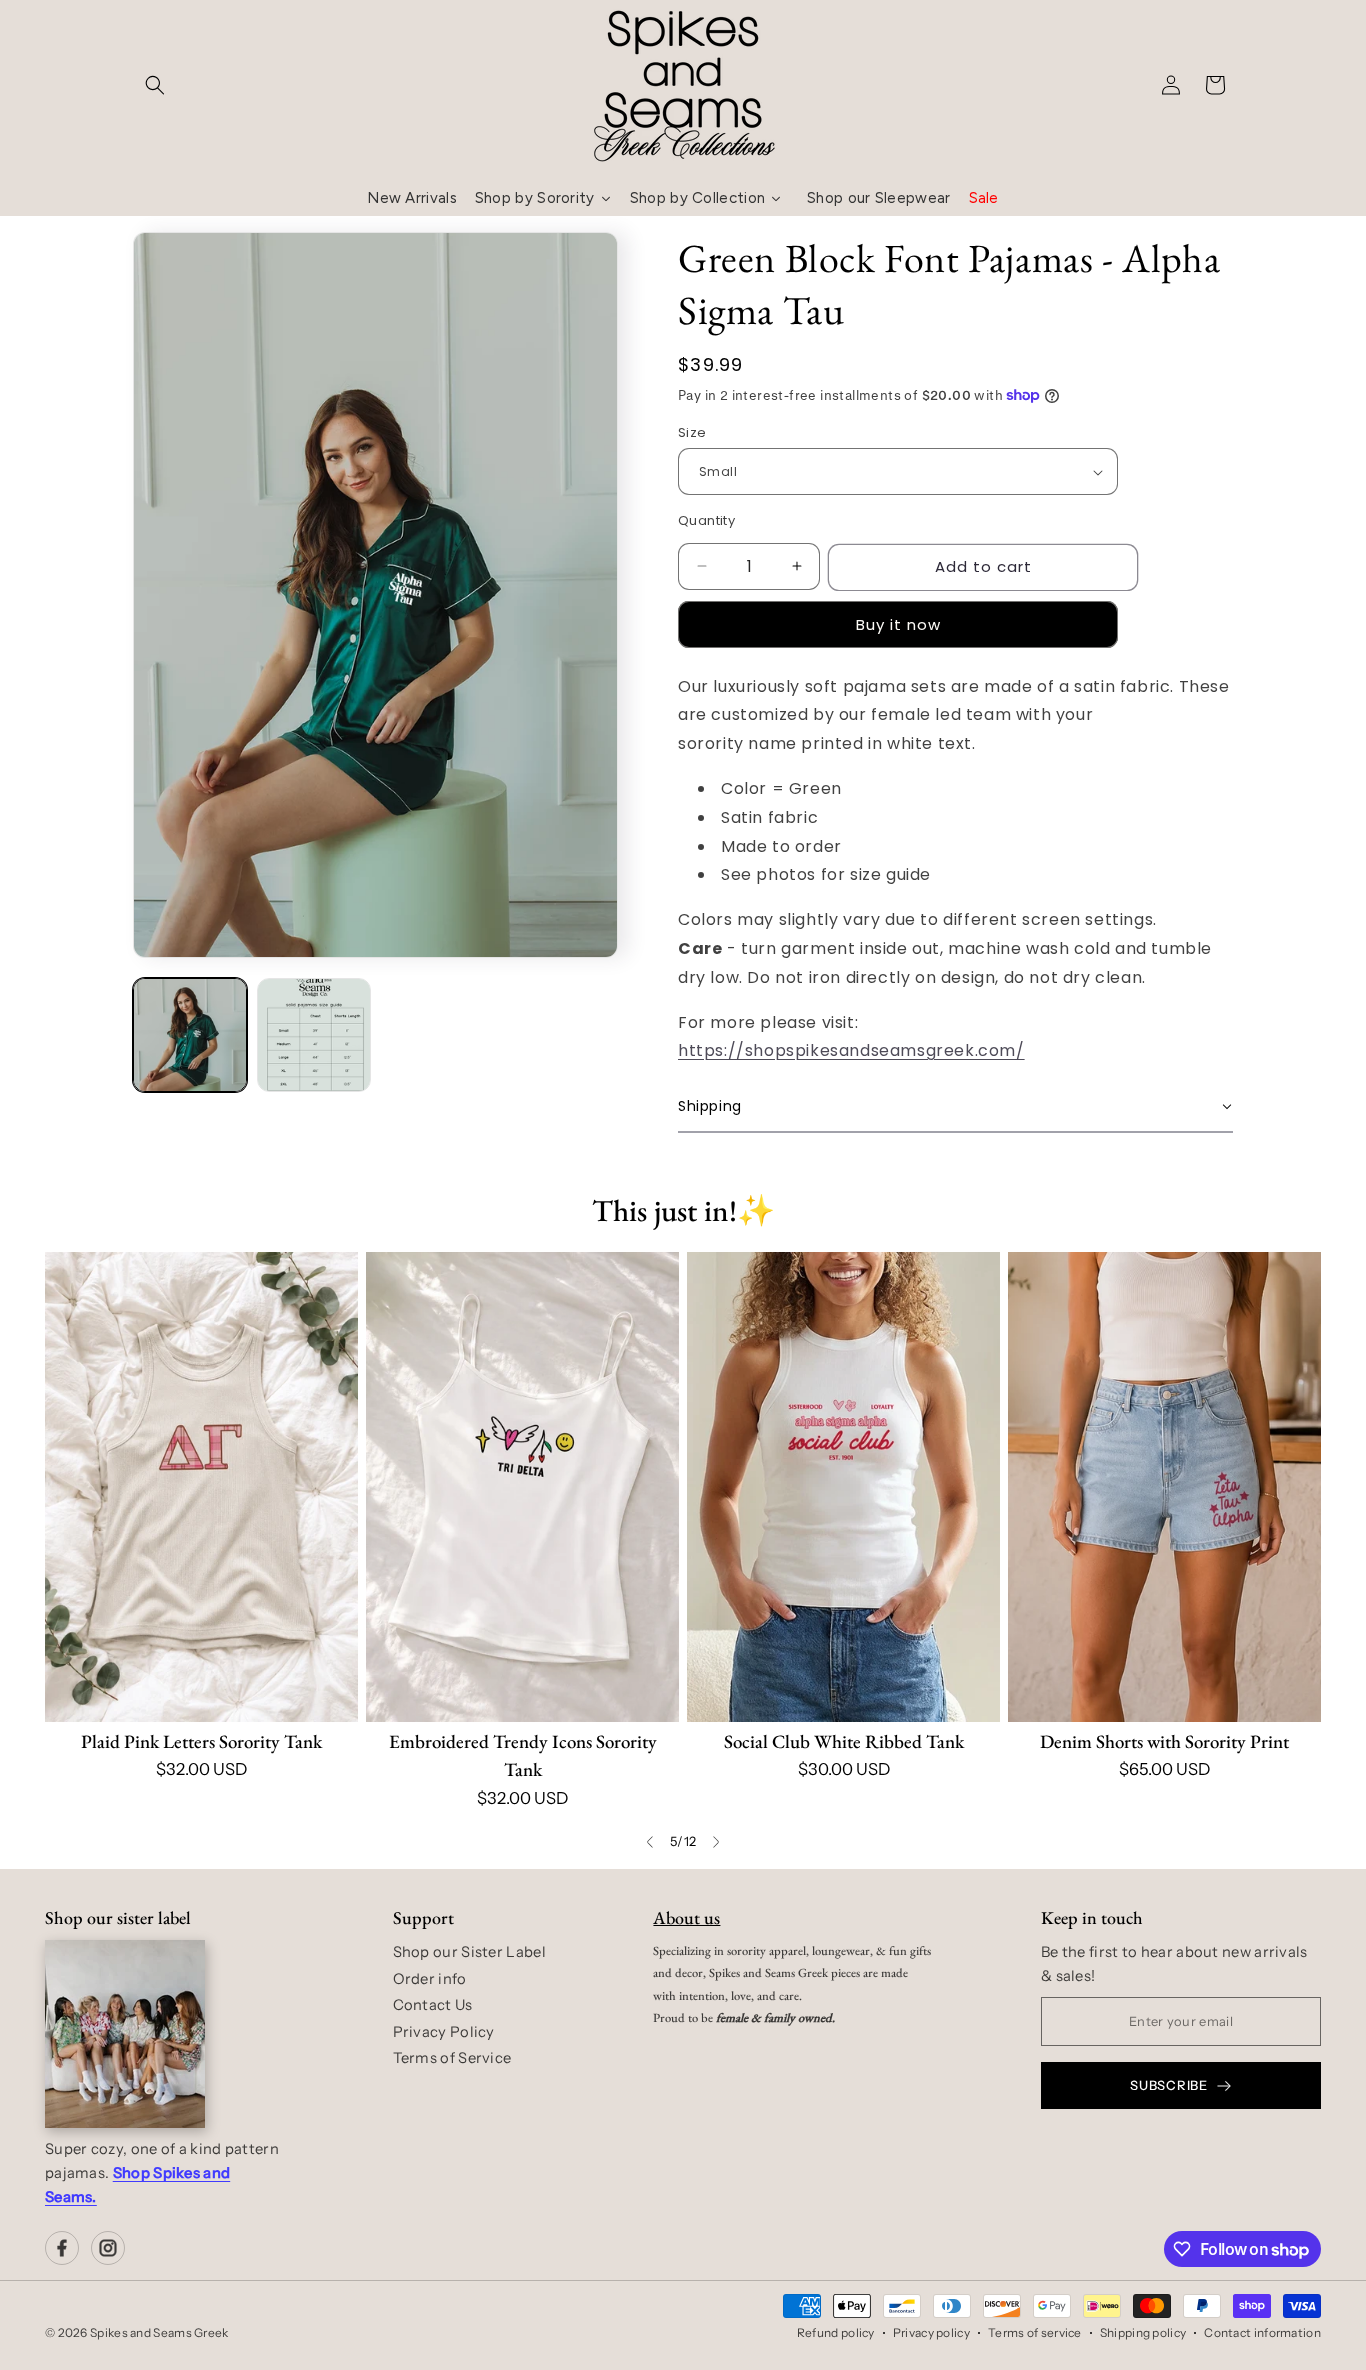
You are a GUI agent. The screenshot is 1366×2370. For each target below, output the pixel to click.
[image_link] (201, 1487)
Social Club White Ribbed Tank (844, 1741)
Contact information (1262, 2332)
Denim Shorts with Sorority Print (1164, 1741)
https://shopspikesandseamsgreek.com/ (851, 1050)
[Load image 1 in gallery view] (190, 1035)
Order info (430, 1979)
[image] (125, 2034)
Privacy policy (931, 2332)
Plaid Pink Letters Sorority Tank (201, 1741)
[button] (155, 85)
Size (692, 432)
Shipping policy (1143, 2332)
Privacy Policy (444, 2032)
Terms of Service (452, 2058)
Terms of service (1035, 2332)
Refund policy (836, 2332)
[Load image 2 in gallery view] (314, 1035)
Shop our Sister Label (469, 1952)
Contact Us (433, 2005)
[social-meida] (62, 2248)
